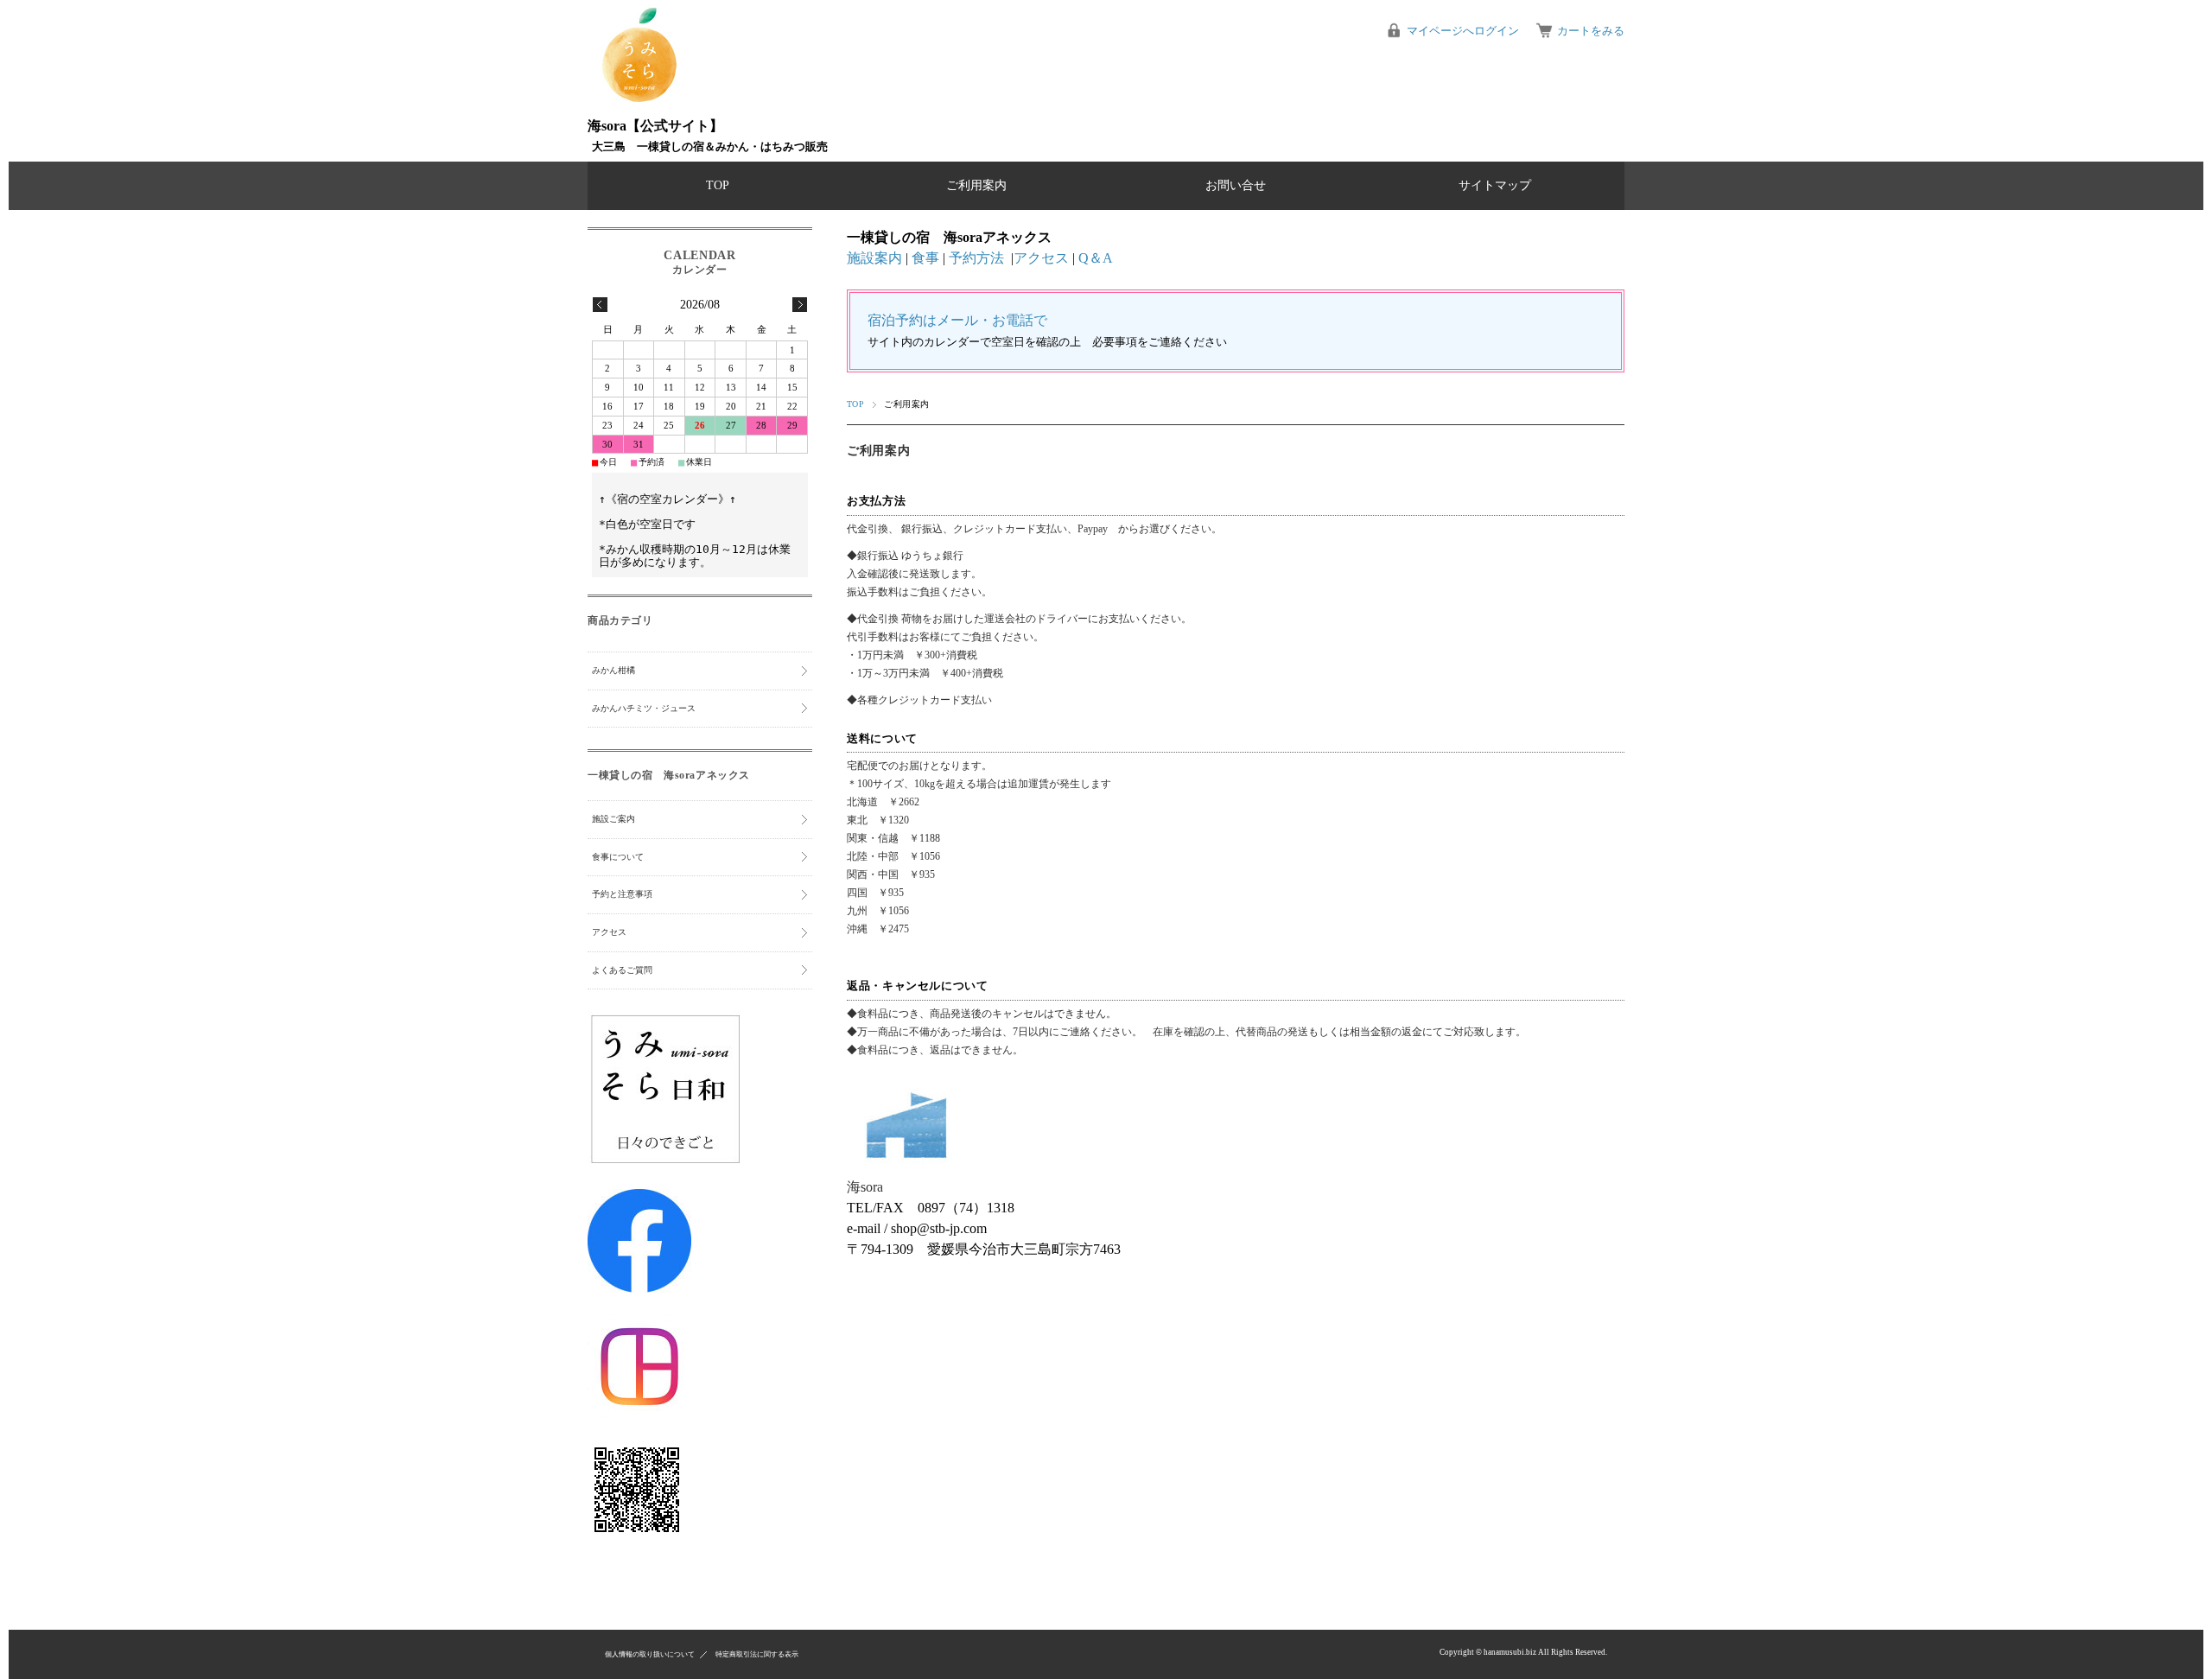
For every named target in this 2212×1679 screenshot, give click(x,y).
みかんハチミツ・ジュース (644, 708)
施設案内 (874, 258)
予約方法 (976, 258)
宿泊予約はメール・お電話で (957, 320)
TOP (718, 185)
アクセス (1041, 258)
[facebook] (639, 1289)
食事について (618, 857)
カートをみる (1591, 31)
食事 (925, 258)
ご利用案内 (976, 185)
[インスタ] (639, 1414)
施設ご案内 (613, 819)
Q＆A (1096, 258)
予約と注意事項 (622, 894)
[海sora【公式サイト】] (639, 99)
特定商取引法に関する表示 (757, 1654)
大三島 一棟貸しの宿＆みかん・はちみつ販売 (710, 147)
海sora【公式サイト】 (655, 126)
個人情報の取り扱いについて (650, 1654)
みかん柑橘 (613, 670)
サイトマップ (1495, 185)
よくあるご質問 (622, 970)
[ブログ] (665, 1163)
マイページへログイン (1463, 31)
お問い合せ (1236, 185)
